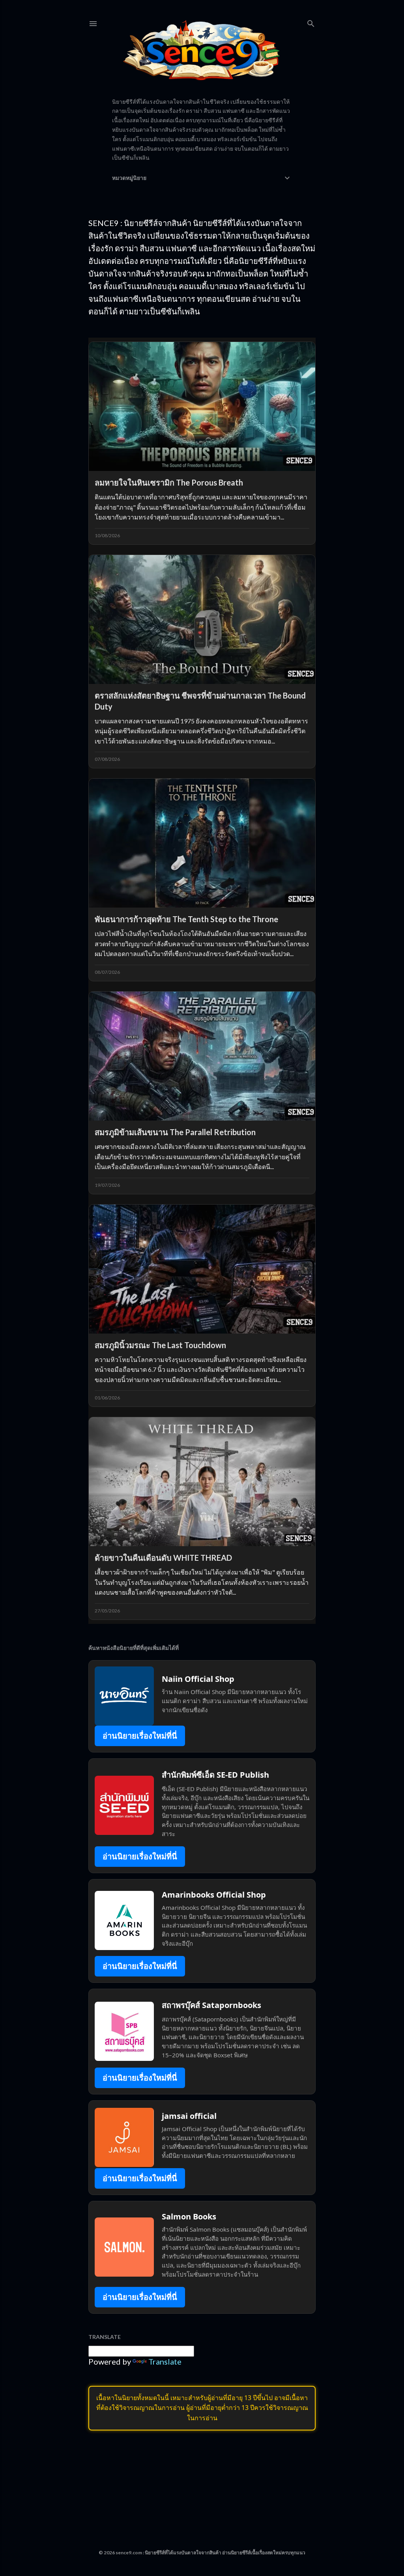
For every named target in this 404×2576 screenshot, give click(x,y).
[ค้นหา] (311, 22)
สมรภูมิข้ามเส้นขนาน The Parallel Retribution (175, 1132)
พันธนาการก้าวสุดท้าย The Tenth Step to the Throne (186, 919)
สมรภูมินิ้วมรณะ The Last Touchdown (160, 1345)
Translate (165, 2361)
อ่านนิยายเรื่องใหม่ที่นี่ (140, 1736)
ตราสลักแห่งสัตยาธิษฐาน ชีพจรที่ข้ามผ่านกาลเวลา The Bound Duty (200, 701)
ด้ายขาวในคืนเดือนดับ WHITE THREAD (163, 1558)
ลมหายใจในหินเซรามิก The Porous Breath (169, 482)
